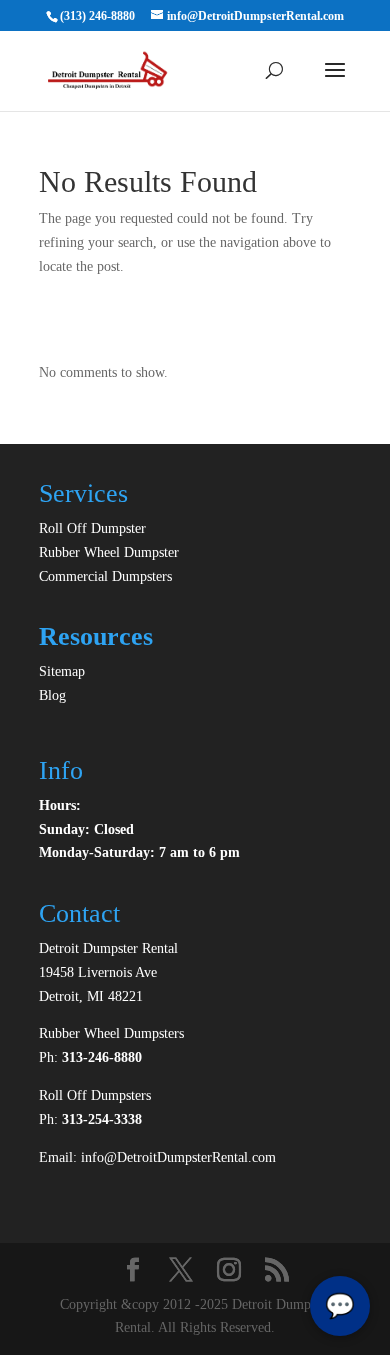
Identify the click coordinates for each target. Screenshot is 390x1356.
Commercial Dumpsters (105, 576)
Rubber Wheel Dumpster (109, 552)
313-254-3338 (102, 1119)
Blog (52, 695)
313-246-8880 (102, 1057)
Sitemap (62, 671)
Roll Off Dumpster (92, 528)
